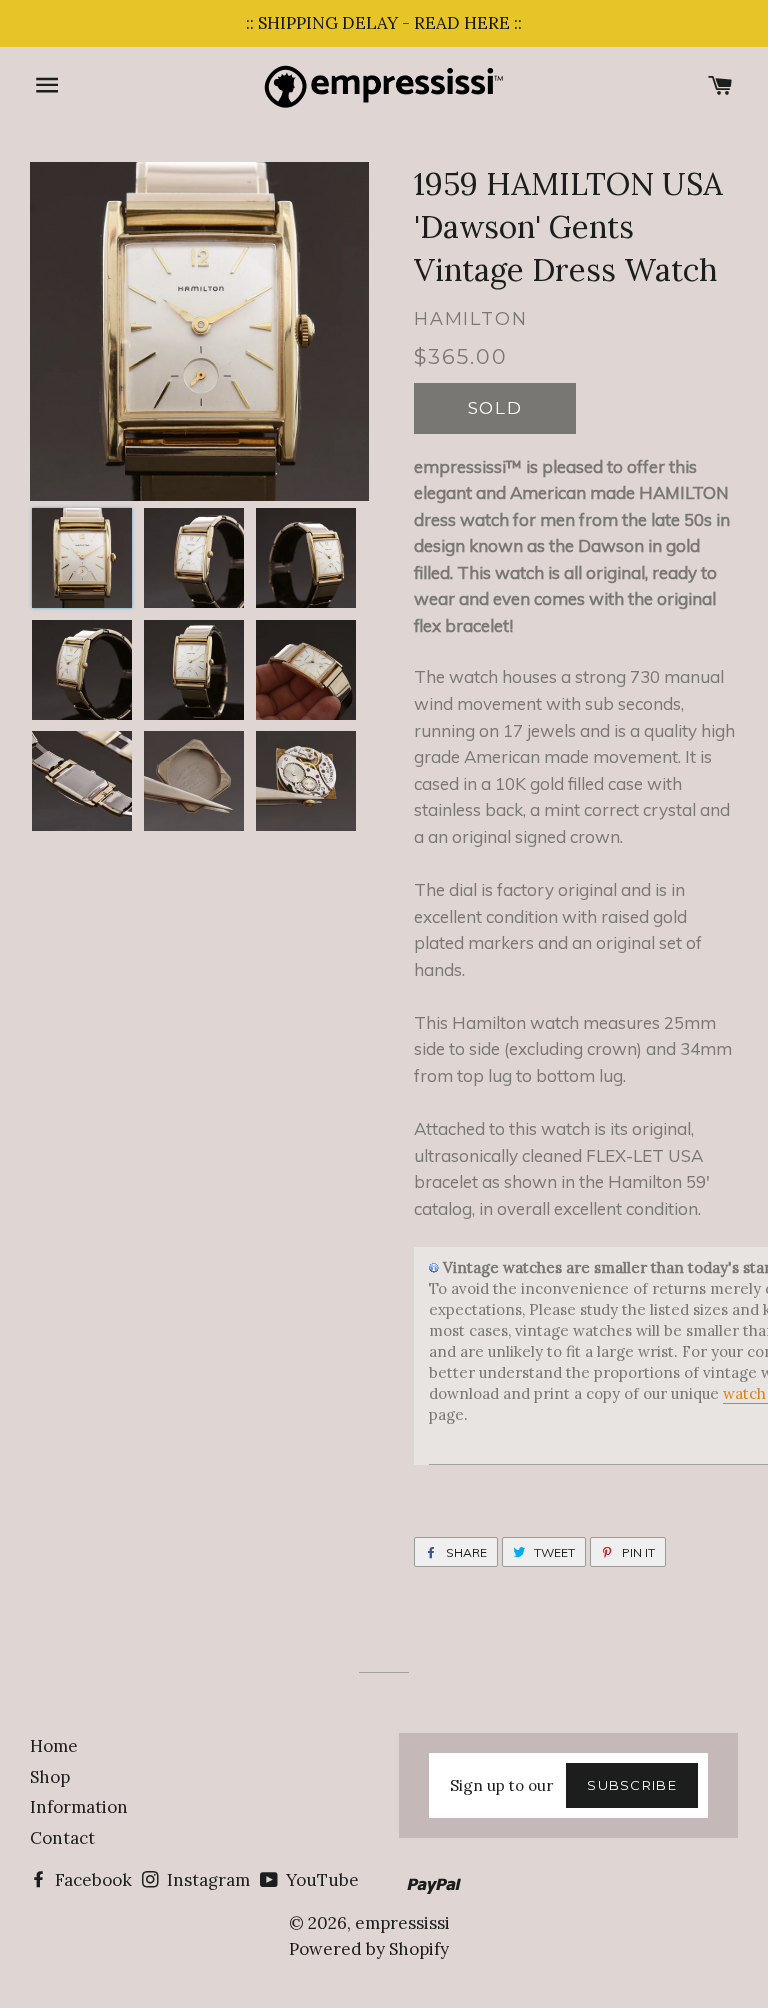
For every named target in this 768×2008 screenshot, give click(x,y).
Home (54, 1746)
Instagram (206, 1880)
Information (79, 1807)
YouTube (320, 1880)
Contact (62, 1838)
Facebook (91, 1880)
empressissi (402, 1923)
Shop (50, 1777)
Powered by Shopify (369, 1949)
